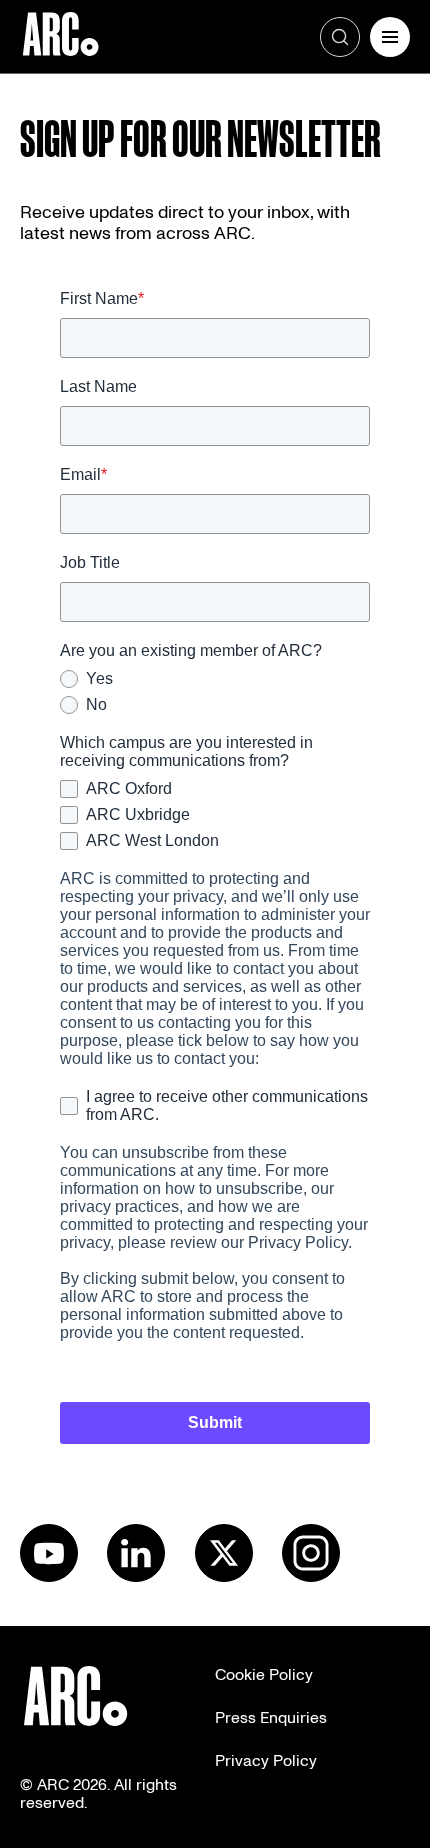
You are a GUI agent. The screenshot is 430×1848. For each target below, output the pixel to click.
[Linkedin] (136, 1577)
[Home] (61, 37)
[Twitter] (224, 1577)
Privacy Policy (266, 1761)
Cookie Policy (264, 1675)
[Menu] (390, 37)
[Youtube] (49, 1577)
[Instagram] (311, 1577)
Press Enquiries (271, 1718)
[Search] (340, 37)
